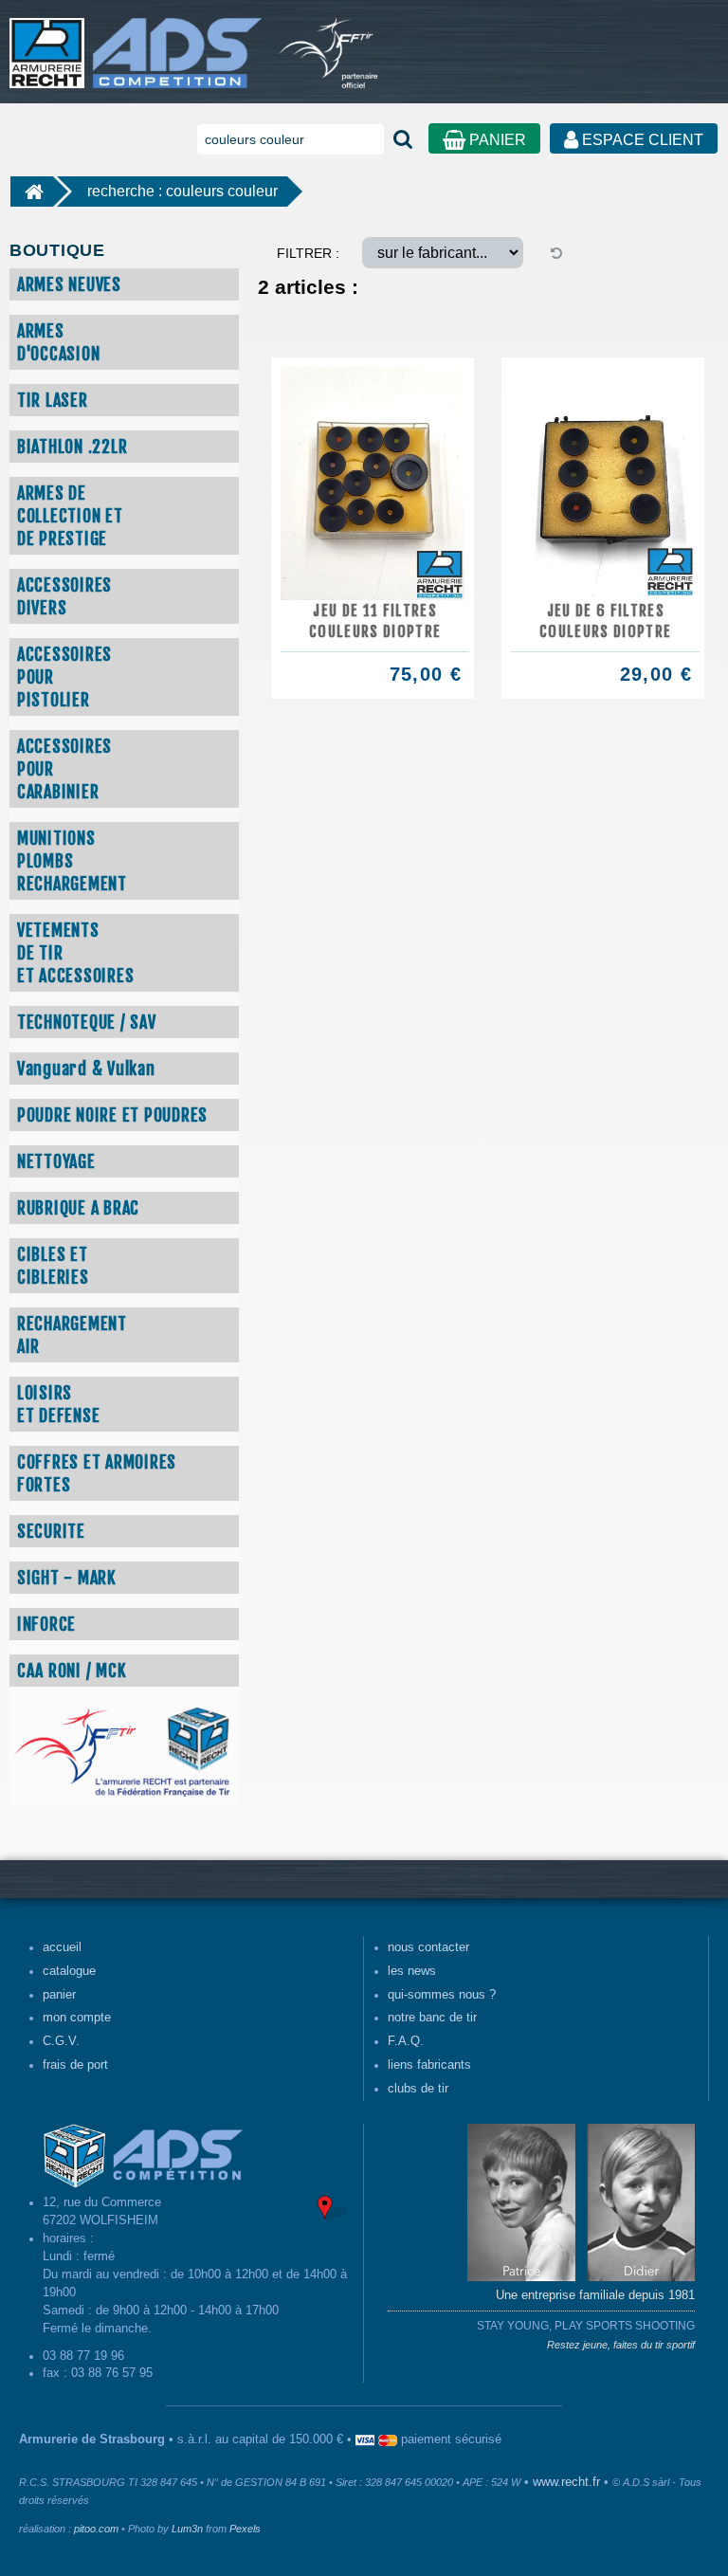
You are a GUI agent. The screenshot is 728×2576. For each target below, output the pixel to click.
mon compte (77, 2018)
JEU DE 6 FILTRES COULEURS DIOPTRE (605, 621)
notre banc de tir (432, 2018)
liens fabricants (429, 2065)
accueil (62, 1947)
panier (59, 1995)
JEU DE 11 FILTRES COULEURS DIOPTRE (375, 621)
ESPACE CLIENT (641, 140)
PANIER (496, 140)
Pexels (245, 2529)
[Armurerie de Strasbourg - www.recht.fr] (132, 44)
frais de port (75, 2065)
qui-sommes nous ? (442, 1995)
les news (412, 1971)
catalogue (69, 1971)
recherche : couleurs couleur (182, 191)
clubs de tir (418, 2089)
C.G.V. (61, 2041)
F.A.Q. (406, 2041)
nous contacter (428, 1947)
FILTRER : (308, 253)
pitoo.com (96, 2529)
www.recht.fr (566, 2482)
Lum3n (187, 2529)
